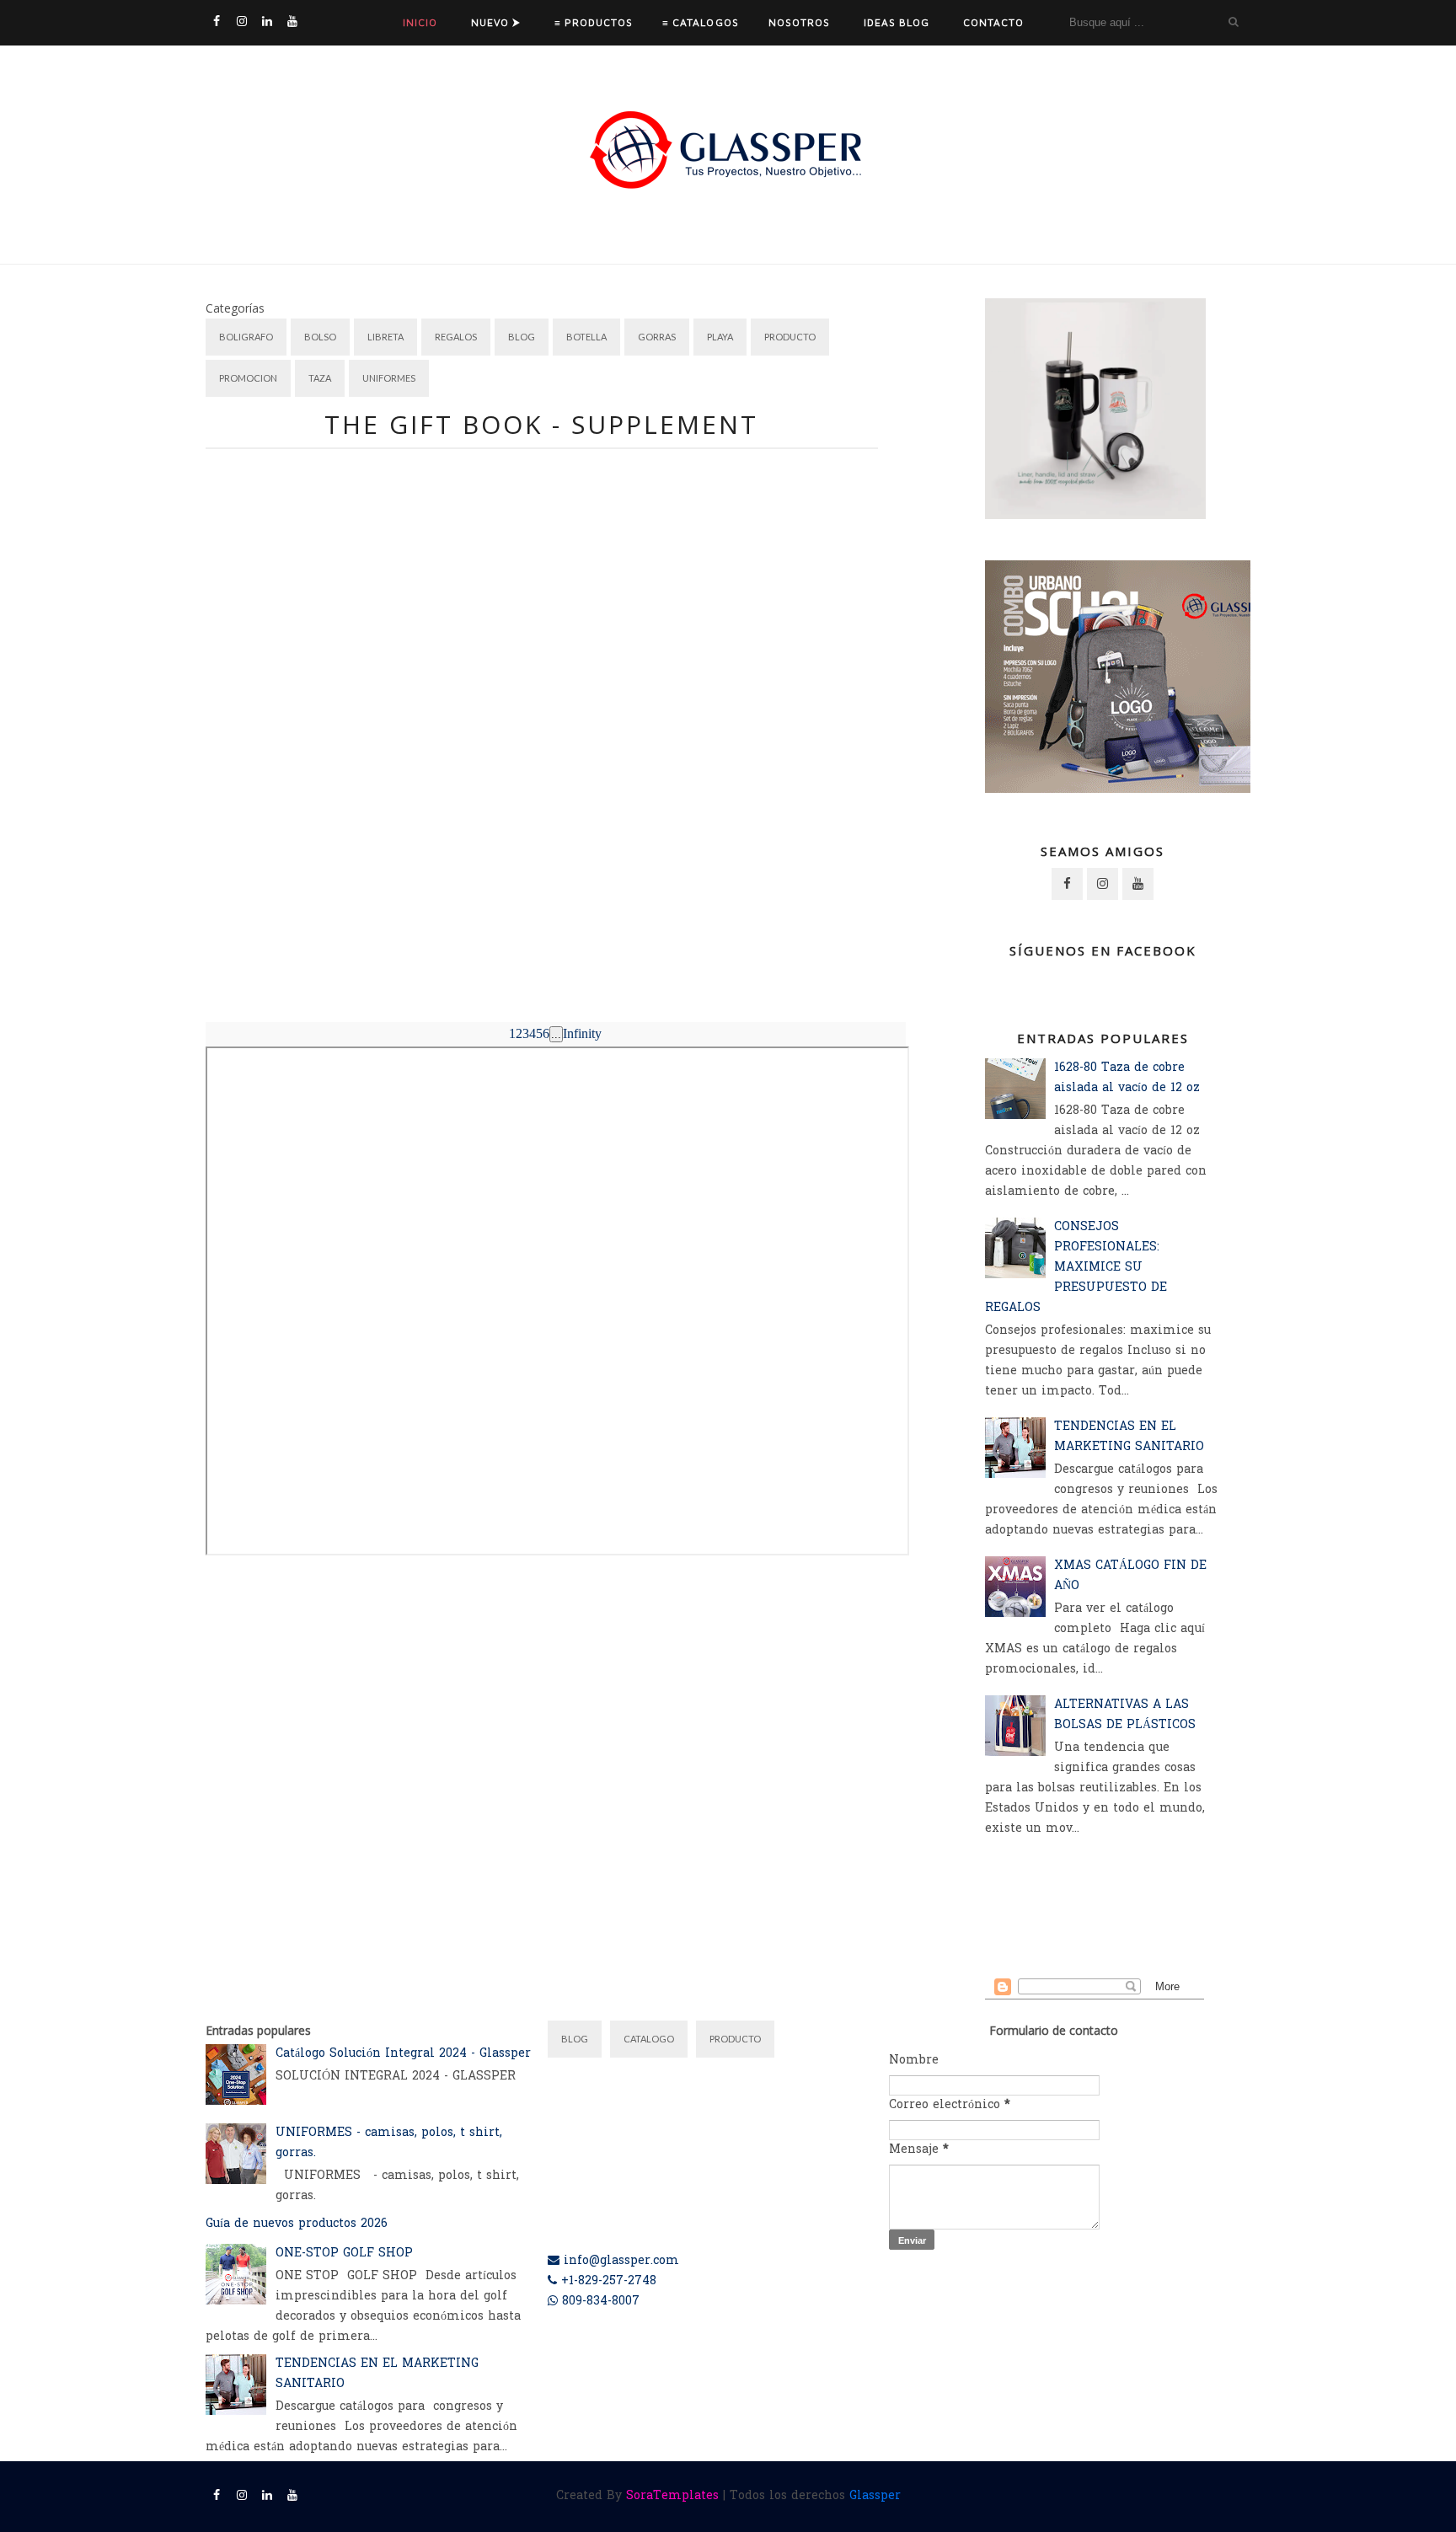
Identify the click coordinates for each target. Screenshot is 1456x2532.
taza (320, 378)
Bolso (320, 337)
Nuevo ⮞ (496, 22)
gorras (657, 337)
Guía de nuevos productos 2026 (297, 2224)
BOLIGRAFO (246, 337)
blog (522, 337)
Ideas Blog (897, 22)
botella (586, 337)
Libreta (385, 337)
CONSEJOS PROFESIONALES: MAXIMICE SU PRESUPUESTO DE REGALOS (1076, 1268)
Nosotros (799, 22)
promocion (248, 378)
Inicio (420, 22)
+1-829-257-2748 (607, 2281)
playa (720, 337)
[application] (500, 720)
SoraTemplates (672, 2496)
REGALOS (456, 337)
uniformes (389, 378)
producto (790, 337)
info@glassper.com (619, 2261)
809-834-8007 (599, 2302)
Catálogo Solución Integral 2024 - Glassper (403, 2054)
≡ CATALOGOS (700, 22)
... (556, 1034)
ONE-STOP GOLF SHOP (344, 2254)
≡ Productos (594, 22)
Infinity (582, 1033)
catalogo (649, 2039)
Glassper (875, 2496)
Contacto (993, 22)
